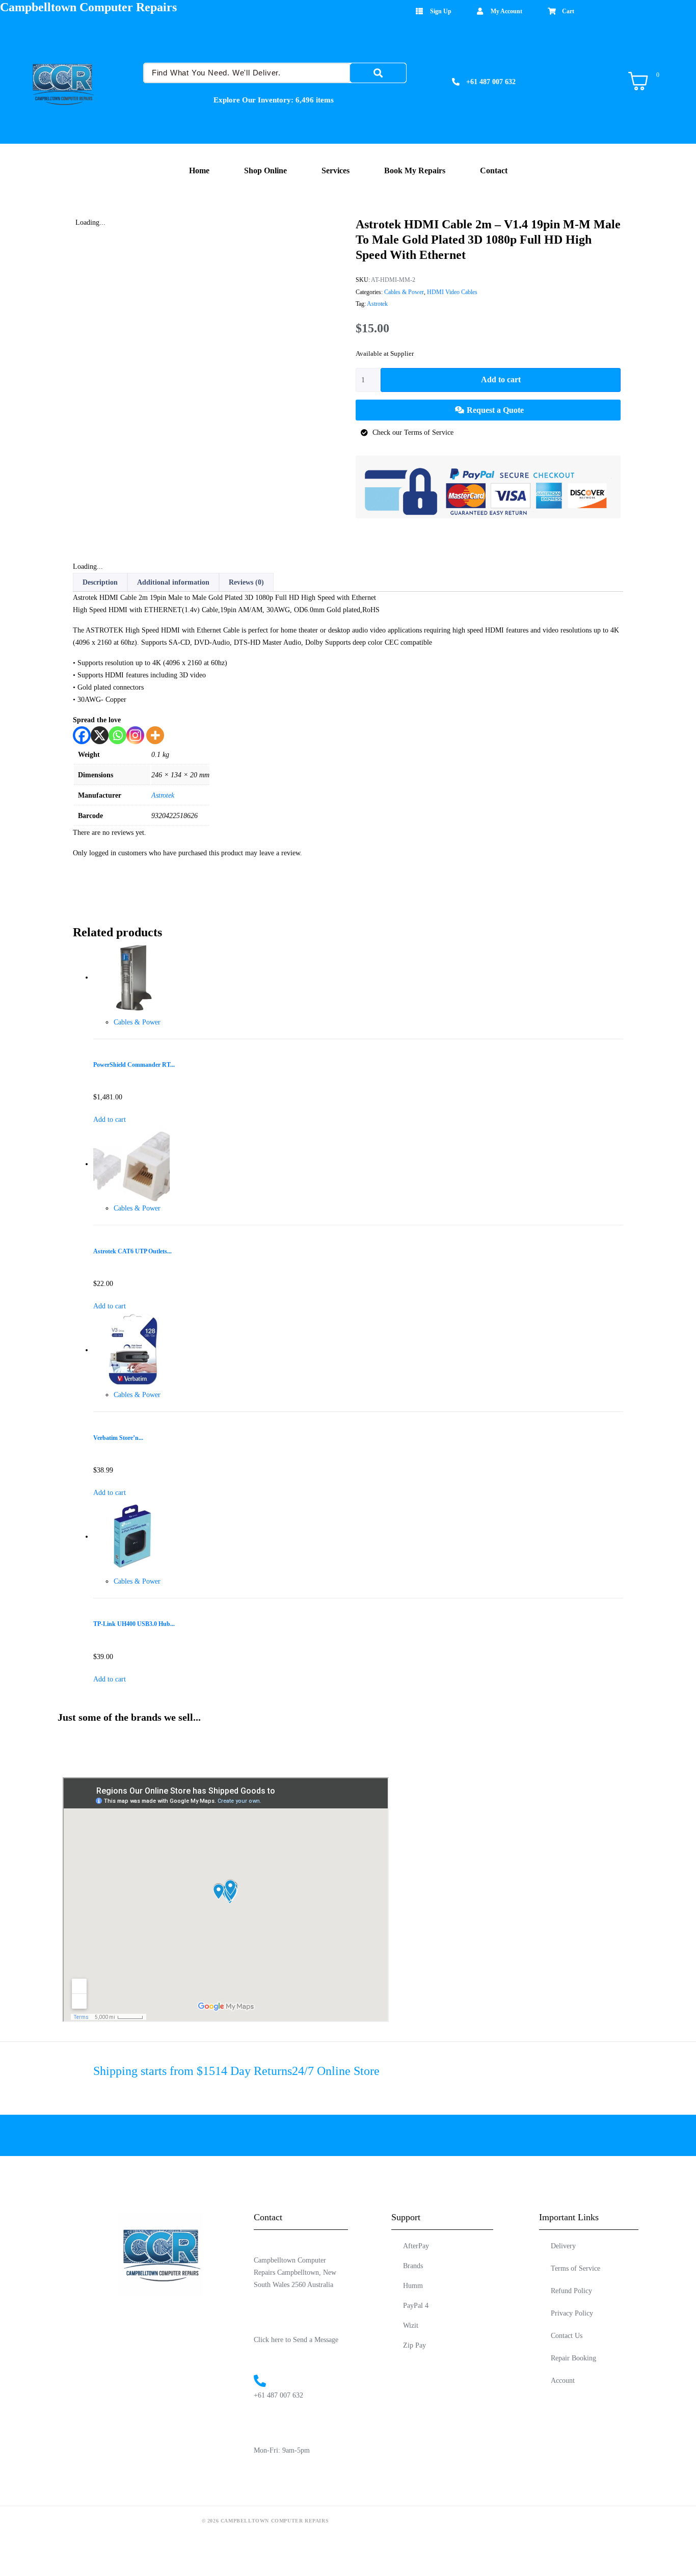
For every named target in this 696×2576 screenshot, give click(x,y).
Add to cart (501, 379)
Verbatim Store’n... (118, 1438)
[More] (155, 735)
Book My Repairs (415, 170)
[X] (100, 735)
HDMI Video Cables (452, 292)
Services (336, 170)
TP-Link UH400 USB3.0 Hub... (134, 1624)
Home (199, 170)
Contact (494, 170)
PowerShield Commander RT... (134, 1065)
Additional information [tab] (173, 582)
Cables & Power (404, 292)
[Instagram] (135, 735)
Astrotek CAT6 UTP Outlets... (132, 1252)
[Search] (378, 73)
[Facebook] (82, 735)
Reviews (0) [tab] (246, 582)
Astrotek (377, 304)
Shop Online (265, 170)
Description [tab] (100, 582)
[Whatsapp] (117, 735)
